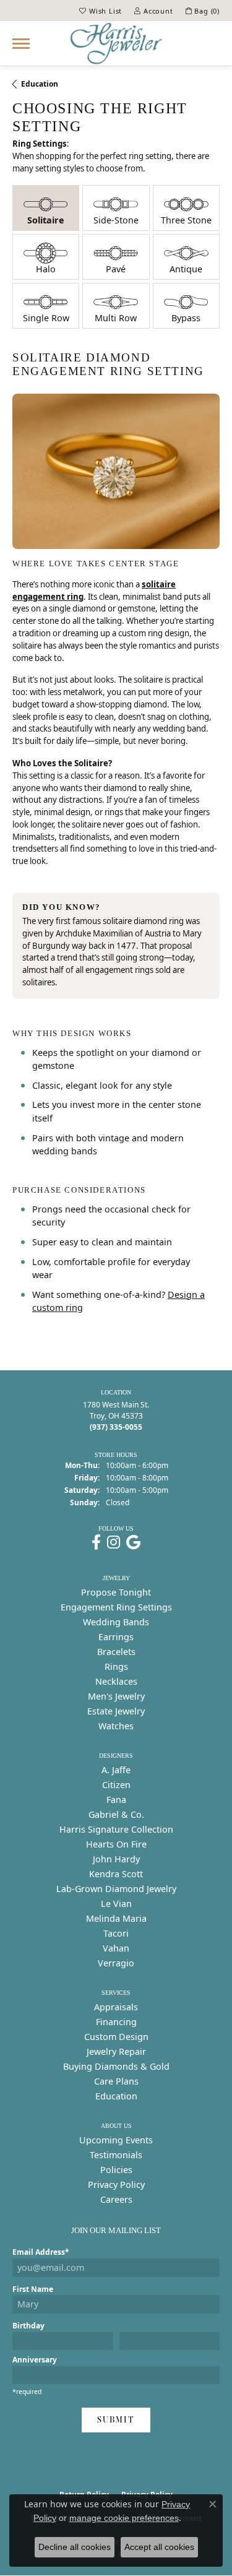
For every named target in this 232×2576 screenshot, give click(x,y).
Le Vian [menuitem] (116, 1904)
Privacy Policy (116, 2185)
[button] (101, 11)
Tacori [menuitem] (116, 1933)
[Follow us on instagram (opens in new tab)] (114, 1542)
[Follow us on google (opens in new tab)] (133, 1542)
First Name (33, 2289)
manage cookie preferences (124, 2518)
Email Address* (41, 2252)
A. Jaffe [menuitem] (116, 1770)
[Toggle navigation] (21, 44)
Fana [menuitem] (116, 1800)
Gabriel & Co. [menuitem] (116, 1814)
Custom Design (116, 2037)
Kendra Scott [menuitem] (116, 1874)
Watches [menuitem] (116, 1726)
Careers (116, 2199)
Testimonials (116, 2155)
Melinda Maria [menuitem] (116, 1918)
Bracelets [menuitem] (116, 1652)
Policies (116, 2170)
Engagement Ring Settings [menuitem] (116, 1607)
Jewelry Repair (116, 2051)
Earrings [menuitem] (116, 1637)
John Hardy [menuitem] (116, 1859)
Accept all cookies (159, 2547)
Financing (116, 2022)
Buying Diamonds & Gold (116, 2066)
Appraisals (116, 2007)
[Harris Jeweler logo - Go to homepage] (116, 43)
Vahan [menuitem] (116, 1948)
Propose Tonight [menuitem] (116, 1592)
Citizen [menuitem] (116, 1785)
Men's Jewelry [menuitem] (116, 1696)
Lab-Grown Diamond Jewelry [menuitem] (116, 1889)
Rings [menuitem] (116, 1666)
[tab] (46, 208)
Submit (116, 2420)
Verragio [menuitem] (116, 1963)
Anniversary (35, 2360)
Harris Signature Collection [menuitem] (116, 1829)
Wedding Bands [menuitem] (116, 1622)
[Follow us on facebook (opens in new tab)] (96, 1542)
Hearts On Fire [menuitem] (116, 1844)
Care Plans (116, 2081)
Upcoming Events (116, 2140)
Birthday (28, 2326)
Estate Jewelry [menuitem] (116, 1711)
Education (40, 84)
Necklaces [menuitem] (116, 1681)
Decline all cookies (75, 2547)
